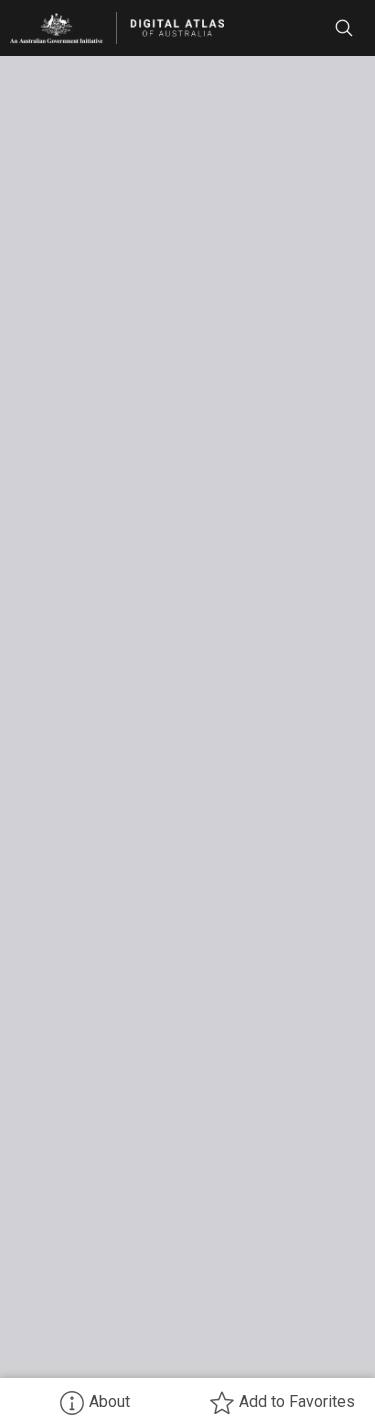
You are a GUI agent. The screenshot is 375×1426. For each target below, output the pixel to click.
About (109, 1401)
